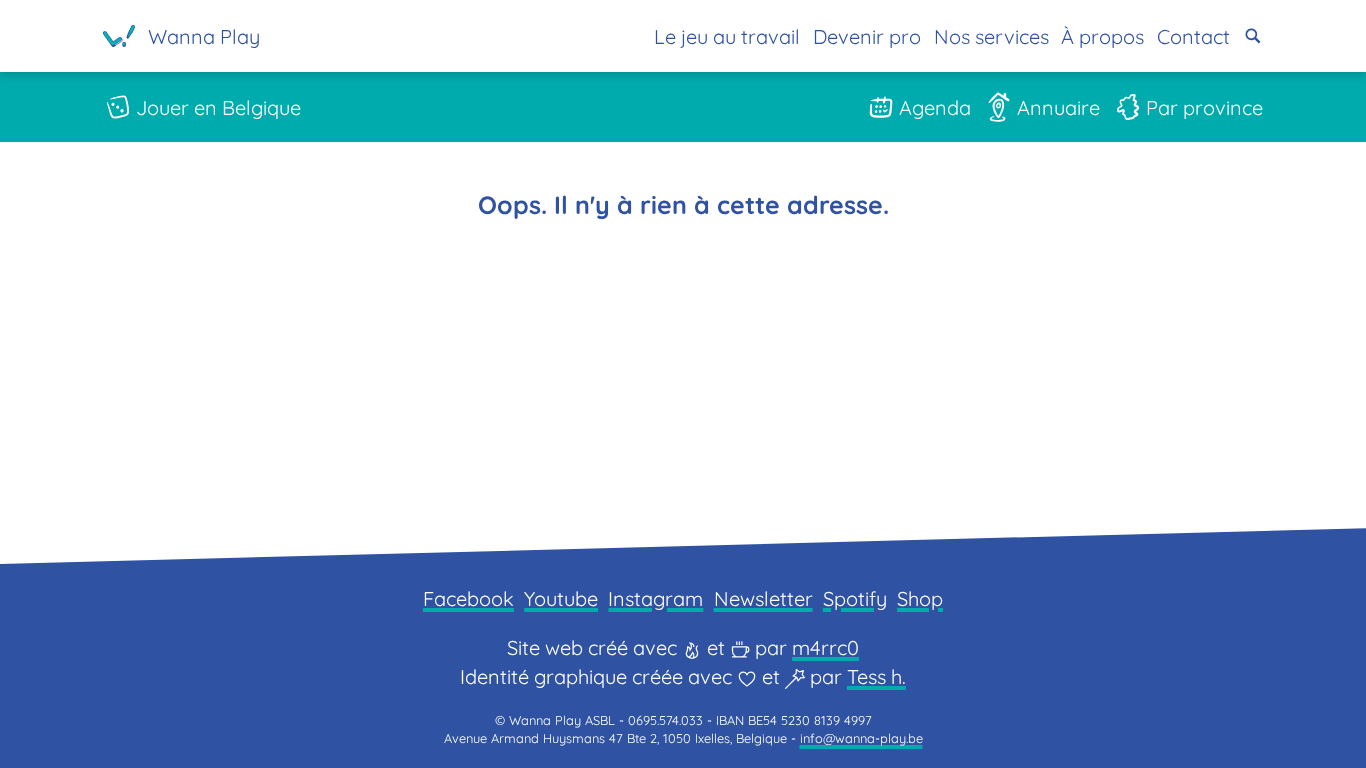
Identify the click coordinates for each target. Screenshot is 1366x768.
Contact (1193, 36)
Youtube (561, 598)
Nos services (991, 36)
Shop (920, 598)
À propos (1102, 36)
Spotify (855, 598)
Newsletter (763, 598)
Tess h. (876, 676)
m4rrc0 (825, 647)
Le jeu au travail (727, 36)
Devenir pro (867, 36)
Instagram (655, 598)
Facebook (468, 598)
